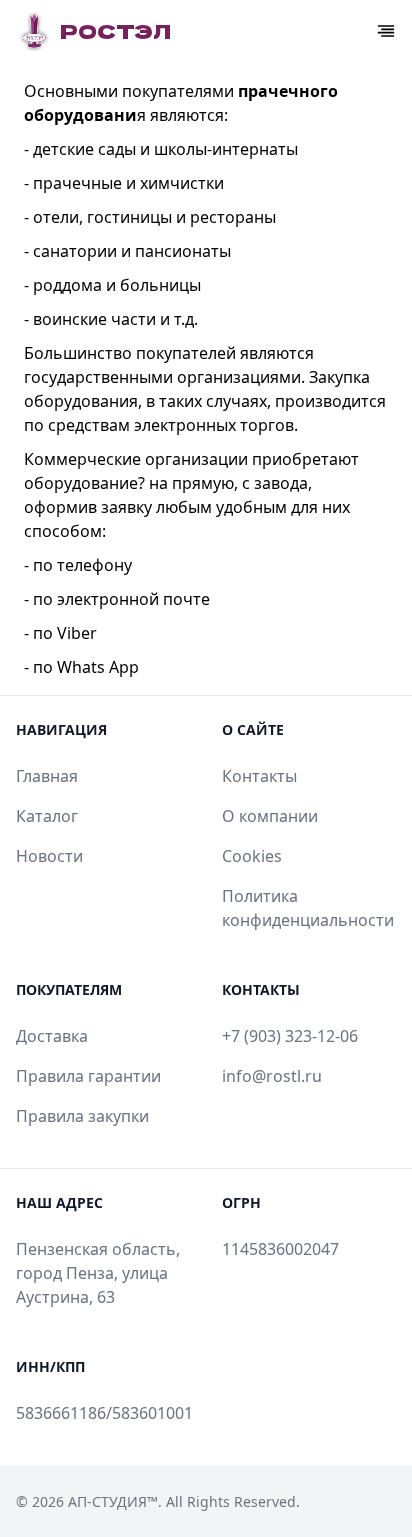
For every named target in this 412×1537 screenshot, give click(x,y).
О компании (270, 816)
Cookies (252, 856)
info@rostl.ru (272, 1076)
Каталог (47, 816)
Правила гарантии (88, 1076)
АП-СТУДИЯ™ (113, 1501)
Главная (47, 776)
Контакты (259, 776)
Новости (49, 856)
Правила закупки (82, 1116)
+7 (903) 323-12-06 (290, 1036)
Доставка (52, 1036)
